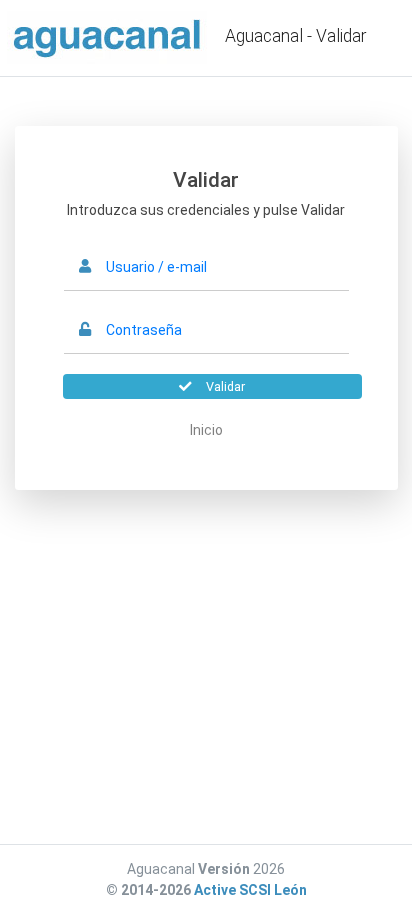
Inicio (206, 430)
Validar (225, 386)
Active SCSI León (250, 890)
